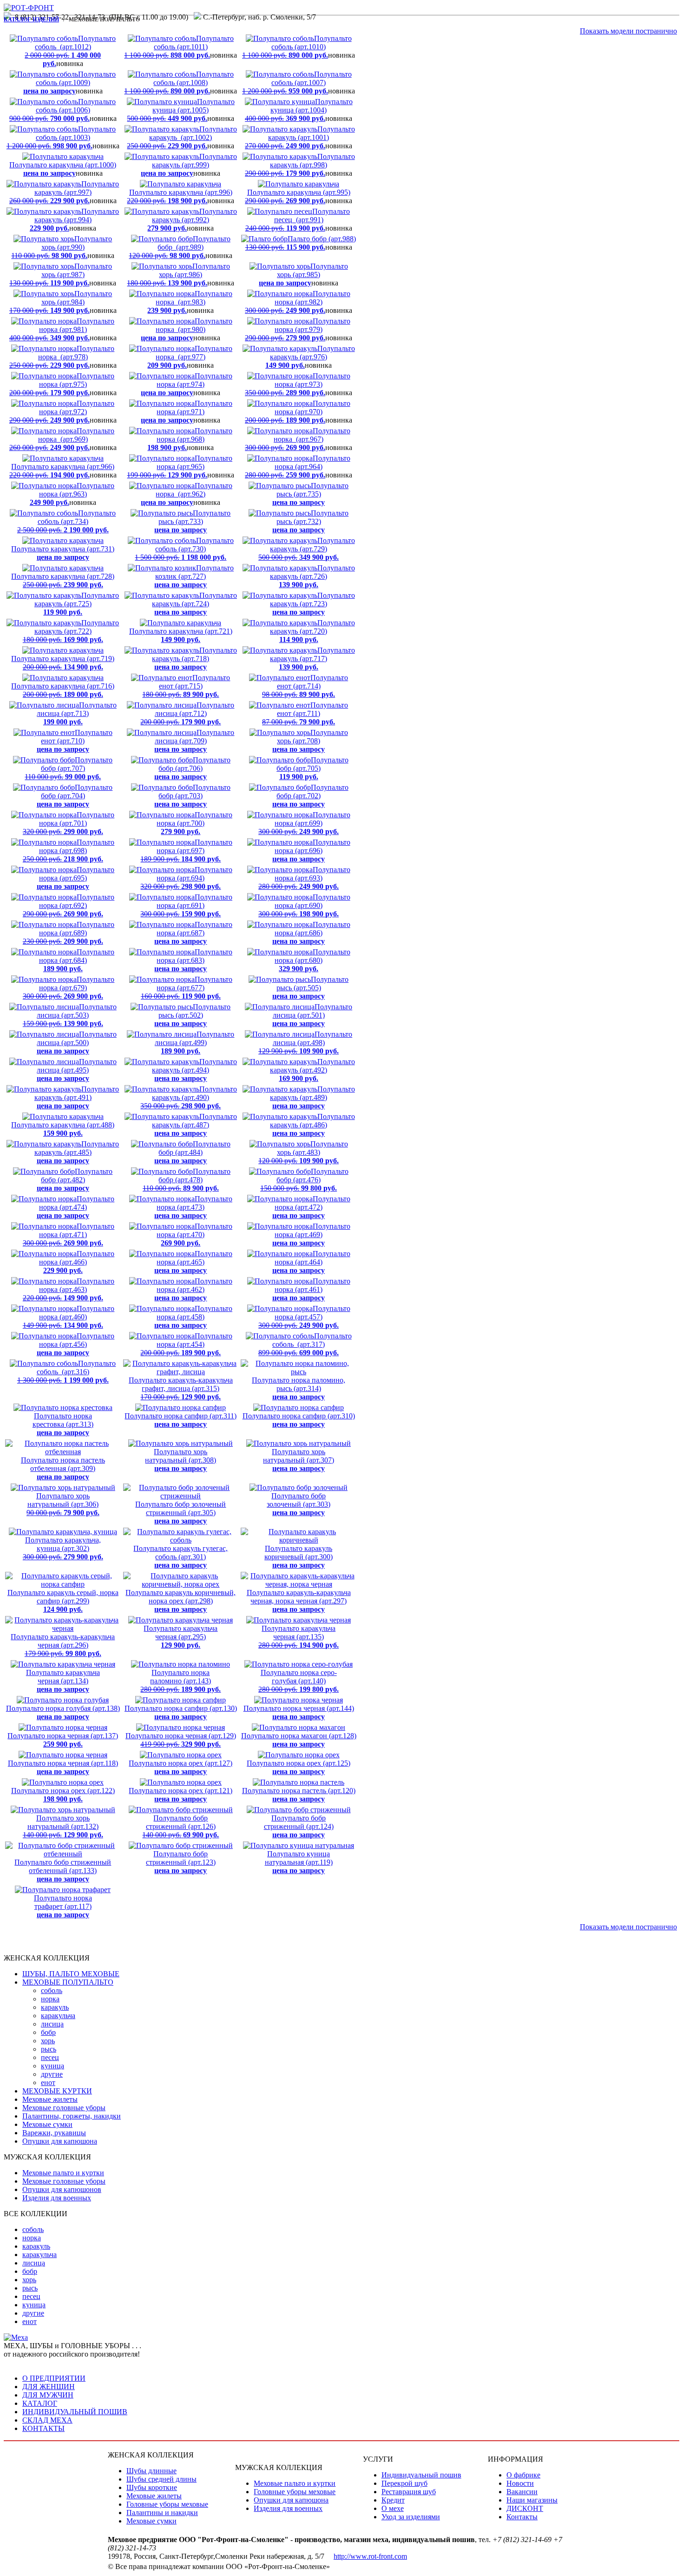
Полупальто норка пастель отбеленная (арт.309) (63, 1468)
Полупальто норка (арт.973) (298, 384)
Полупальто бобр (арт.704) (75, 796)
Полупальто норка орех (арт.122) (63, 1795)
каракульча (58, 2016)
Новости (520, 2483)
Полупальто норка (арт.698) (69, 851)
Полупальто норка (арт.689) (69, 933)
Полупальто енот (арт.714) (305, 686)
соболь (52, 1990)
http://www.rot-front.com (370, 2556)
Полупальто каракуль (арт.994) (74, 220)
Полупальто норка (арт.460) (69, 1317)
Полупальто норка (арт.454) (186, 1344)
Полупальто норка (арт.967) (298, 439)
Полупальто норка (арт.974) (187, 384)
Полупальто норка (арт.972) (62, 412)
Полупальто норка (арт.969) (62, 439)
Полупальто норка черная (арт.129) (181, 1740)
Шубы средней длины (161, 2479)
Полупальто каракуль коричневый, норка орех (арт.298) (181, 1601)
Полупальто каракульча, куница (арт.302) (63, 1548)
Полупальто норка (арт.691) (186, 905)
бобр (48, 2032)
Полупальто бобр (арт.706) (192, 768)
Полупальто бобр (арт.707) (69, 768)
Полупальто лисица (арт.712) (187, 713)
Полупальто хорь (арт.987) (61, 275)
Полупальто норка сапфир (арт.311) (181, 1420)
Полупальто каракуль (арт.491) (77, 1097)
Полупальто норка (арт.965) (180, 467)
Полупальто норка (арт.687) (193, 933)
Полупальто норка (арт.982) (298, 302)
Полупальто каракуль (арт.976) (310, 357)
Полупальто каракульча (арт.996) (180, 196)
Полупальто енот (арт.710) (75, 741)
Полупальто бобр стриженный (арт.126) (181, 1826)
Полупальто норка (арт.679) (69, 988)
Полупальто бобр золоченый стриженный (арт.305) (181, 1513)
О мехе (393, 2508)
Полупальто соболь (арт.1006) (63, 110)
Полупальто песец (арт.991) (298, 220)
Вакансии (522, 2492)
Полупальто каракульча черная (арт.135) (299, 1637)
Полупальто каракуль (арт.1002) (182, 137)
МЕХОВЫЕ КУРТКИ (57, 2091)
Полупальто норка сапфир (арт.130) (181, 1712)
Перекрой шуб (404, 2483)
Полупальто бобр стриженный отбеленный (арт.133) (63, 1871)
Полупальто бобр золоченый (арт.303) (299, 1504)
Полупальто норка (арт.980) (187, 329)
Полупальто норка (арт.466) (77, 1262)
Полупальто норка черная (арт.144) (299, 1712)
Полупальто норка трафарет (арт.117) (63, 1906)
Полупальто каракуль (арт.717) (312, 659)
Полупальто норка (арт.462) (193, 1289)
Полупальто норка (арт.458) (193, 1317)
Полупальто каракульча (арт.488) (63, 1129)
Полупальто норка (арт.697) (186, 851)
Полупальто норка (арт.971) (187, 412)
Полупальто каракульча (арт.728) (63, 580)
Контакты (522, 2517)
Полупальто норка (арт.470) (194, 1235)
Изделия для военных (57, 2198)
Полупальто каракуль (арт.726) (312, 576)
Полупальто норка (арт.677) (187, 988)
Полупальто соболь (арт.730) (184, 549)
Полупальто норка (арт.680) (312, 960)
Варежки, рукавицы (54, 2133)
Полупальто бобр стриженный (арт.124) (299, 1826)
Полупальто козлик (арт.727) (194, 576)
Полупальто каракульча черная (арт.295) (181, 1637)
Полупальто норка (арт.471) (69, 1235)
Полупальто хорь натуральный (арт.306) (63, 1504)
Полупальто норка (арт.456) (76, 1344)
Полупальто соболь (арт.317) (305, 1344)
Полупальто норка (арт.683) (193, 960)
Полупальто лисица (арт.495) (77, 1070)
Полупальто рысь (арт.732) (310, 521)
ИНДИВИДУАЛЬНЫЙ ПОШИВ (75, 2412)
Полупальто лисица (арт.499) (194, 1043)
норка (50, 1999)
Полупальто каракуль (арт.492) (312, 1070)
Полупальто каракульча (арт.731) (63, 553)
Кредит (393, 2500)
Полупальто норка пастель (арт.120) (299, 1795)
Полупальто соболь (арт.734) (66, 521)
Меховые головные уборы (64, 2108)
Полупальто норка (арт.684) (77, 960)
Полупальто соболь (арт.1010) (297, 47)
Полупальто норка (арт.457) (304, 1317)
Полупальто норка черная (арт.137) (63, 1740)
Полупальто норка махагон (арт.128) (299, 1740)
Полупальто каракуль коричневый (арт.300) (299, 1557)
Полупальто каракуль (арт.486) (312, 1125)
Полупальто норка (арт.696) (311, 851)
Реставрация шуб (409, 2492)
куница (53, 2066)
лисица (52, 2024)
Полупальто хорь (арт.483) (303, 1152)
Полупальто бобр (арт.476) (304, 1180)
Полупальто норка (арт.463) (69, 1289)
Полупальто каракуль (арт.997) (64, 192)
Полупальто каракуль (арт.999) (189, 165)
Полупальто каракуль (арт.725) (77, 604)
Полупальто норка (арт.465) (193, 1262)
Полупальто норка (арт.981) (62, 329)
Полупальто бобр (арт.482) (75, 1180)
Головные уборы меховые (167, 2504)
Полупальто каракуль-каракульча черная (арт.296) (63, 1645)
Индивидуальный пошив (421, 2475)
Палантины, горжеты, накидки (72, 2116)
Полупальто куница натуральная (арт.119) (299, 1862)
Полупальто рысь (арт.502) (192, 1015)
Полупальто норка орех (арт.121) (181, 1795)
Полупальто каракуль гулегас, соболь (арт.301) (181, 1557)
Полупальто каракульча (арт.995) (298, 196)
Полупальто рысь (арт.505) (310, 988)
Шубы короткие (152, 2487)
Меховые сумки (47, 2124)
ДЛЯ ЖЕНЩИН (49, 2387)
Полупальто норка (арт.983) (190, 302)
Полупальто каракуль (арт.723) (312, 604)
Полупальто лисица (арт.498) (305, 1043)
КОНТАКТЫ (43, 2428)
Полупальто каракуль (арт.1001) (300, 137)
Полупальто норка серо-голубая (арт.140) (299, 1681)
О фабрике (523, 2475)
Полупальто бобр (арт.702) (310, 796)
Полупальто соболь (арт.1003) (61, 137)
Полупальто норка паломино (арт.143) (181, 1681)
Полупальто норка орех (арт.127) (181, 1767)
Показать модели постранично (628, 31)
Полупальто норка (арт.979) (298, 329)
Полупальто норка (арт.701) (69, 823)
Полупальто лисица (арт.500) (77, 1043)
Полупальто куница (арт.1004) (299, 110)
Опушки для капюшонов (62, 2189)
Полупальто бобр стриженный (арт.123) (181, 1862)
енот (48, 2083)
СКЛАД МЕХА (47, 2420)
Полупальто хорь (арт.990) (62, 247)
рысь (49, 2049)
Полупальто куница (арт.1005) (181, 110)
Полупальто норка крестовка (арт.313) (63, 1424)
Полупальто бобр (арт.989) (180, 247)
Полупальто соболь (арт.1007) (297, 83)
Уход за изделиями (411, 2517)
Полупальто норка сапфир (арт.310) (299, 1420)
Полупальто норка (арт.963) (72, 494)
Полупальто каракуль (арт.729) (307, 549)
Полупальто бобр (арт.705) (312, 768)
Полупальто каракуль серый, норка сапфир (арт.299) (63, 1601)
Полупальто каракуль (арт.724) (194, 604)
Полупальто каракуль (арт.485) (77, 1152)
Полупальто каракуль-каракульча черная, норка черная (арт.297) (299, 1601)
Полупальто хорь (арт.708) (310, 741)
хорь (48, 2041)
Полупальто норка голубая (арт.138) (63, 1712)
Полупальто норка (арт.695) (76, 878)
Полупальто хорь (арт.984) (61, 302)
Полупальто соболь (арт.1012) (70, 51)
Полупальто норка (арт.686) (311, 933)
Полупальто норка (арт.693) (304, 878)
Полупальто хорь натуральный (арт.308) (181, 1460)
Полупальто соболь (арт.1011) (179, 47)
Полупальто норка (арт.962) (187, 494)
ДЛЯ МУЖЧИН (48, 2395)
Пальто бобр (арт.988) (301, 243)
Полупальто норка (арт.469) (311, 1235)
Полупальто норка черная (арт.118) (63, 1767)
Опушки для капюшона (60, 2141)
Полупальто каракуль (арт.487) (194, 1125)
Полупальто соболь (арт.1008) (179, 83)
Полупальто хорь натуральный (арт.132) (63, 1826)
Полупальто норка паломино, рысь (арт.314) (299, 1388)
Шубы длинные (151, 2471)
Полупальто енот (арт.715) (186, 686)
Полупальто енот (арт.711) (305, 713)
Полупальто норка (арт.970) (298, 412)
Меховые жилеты (50, 2099)
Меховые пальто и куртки (63, 2173)
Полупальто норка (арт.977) (190, 357)
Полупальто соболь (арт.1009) (69, 83)
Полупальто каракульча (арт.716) (63, 690)
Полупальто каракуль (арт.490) (189, 1097)
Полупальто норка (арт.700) (194, 823)
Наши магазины (532, 2500)
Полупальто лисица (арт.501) (312, 1015)
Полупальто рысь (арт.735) (310, 494)
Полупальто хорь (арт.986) (178, 275)
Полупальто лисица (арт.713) (77, 713)
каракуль (55, 2007)
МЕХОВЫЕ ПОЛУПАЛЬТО (68, 1982)
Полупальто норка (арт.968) (190, 439)
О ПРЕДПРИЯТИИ (54, 2378)
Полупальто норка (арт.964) (298, 467)
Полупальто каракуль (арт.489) (312, 1097)
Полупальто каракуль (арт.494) (194, 1070)
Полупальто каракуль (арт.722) (71, 631)
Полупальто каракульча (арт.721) (181, 635)
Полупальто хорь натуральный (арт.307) (299, 1460)
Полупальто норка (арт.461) (311, 1289)
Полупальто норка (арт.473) (193, 1207)
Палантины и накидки (162, 2513)
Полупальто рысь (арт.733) (192, 521)
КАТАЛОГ (40, 2403)
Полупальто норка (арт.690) (304, 905)
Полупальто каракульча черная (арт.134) (63, 1681)
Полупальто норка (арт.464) (311, 1262)
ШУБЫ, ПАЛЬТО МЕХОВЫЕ (71, 1974)
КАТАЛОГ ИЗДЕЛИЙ (31, 20)
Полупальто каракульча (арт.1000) (63, 169)
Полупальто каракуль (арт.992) (192, 220)
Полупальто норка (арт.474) (76, 1207)
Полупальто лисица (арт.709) (194, 741)
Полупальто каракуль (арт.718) (194, 659)
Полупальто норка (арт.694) (186, 878)
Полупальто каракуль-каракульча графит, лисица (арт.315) (181, 1388)
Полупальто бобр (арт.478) (187, 1180)
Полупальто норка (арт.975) (62, 384)
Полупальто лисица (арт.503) (70, 1015)
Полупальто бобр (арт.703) (192, 796)
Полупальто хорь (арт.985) (303, 275)
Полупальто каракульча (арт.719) (63, 663)
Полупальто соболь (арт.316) (66, 1372)
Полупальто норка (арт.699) (304, 823)
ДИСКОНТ (525, 2508)
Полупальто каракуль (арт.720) (312, 631)
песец (50, 2057)
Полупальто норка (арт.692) (69, 905)
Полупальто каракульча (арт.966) (62, 471)
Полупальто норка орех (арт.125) (299, 1767)
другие (52, 2074)
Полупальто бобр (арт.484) (192, 1152)
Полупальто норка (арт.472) (311, 1207)
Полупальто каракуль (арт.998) (300, 165)
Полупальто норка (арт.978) (62, 357)
